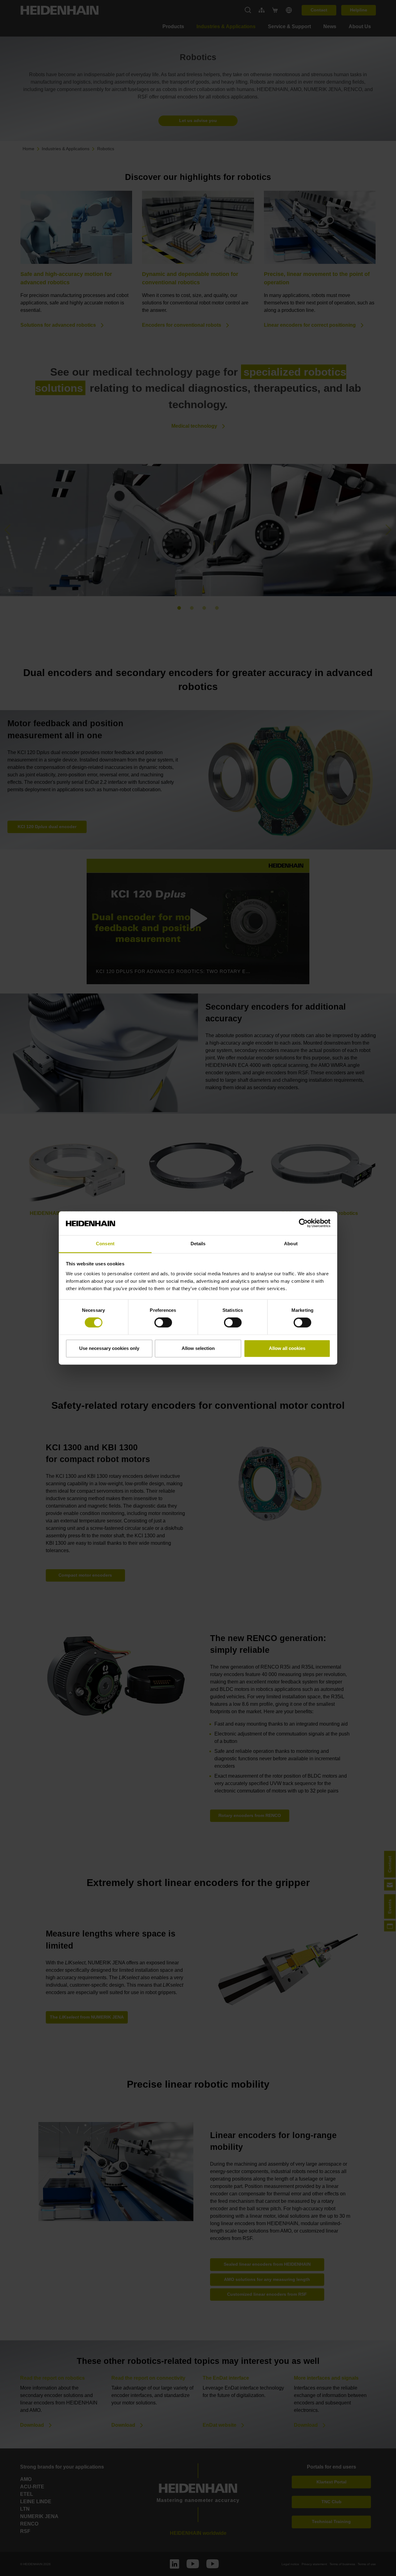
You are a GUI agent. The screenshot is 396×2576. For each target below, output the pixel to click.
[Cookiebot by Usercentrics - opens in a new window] (303, 1223)
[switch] (163, 1323)
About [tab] (291, 1244)
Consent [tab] (105, 1244)
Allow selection (198, 1348)
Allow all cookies (287, 1348)
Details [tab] (198, 1244)
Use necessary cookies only (109, 1348)
